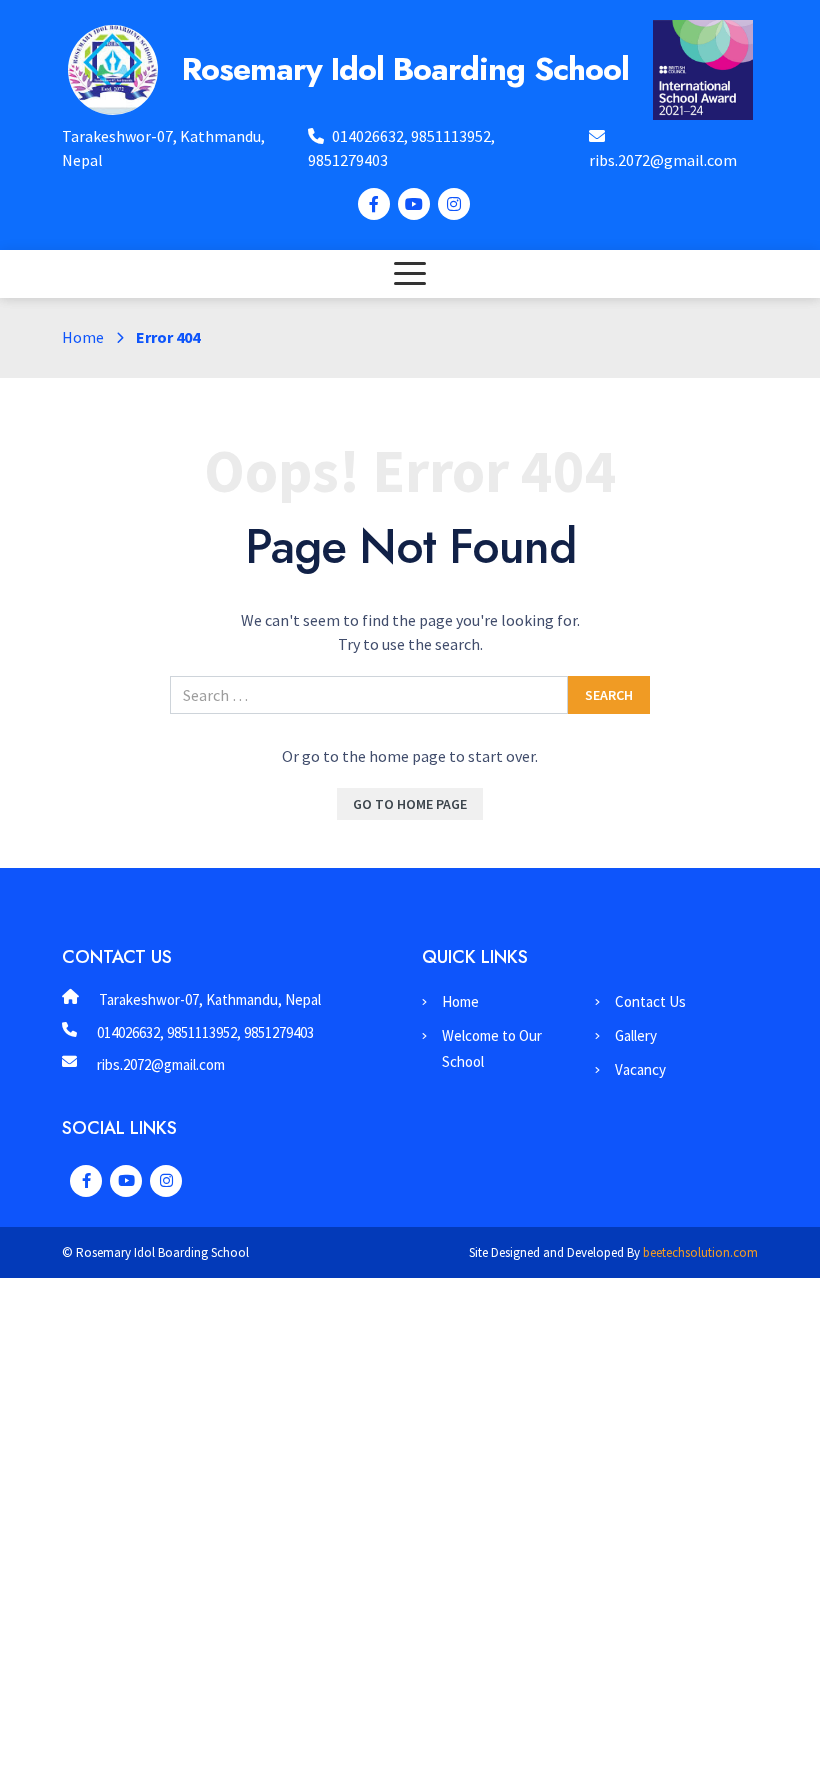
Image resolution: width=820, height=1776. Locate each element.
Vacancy (640, 1069)
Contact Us (650, 1001)
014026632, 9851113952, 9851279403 (205, 1032)
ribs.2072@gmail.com (663, 160)
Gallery (636, 1035)
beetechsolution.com (700, 1252)
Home (83, 337)
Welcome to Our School (492, 1048)
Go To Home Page (410, 804)
